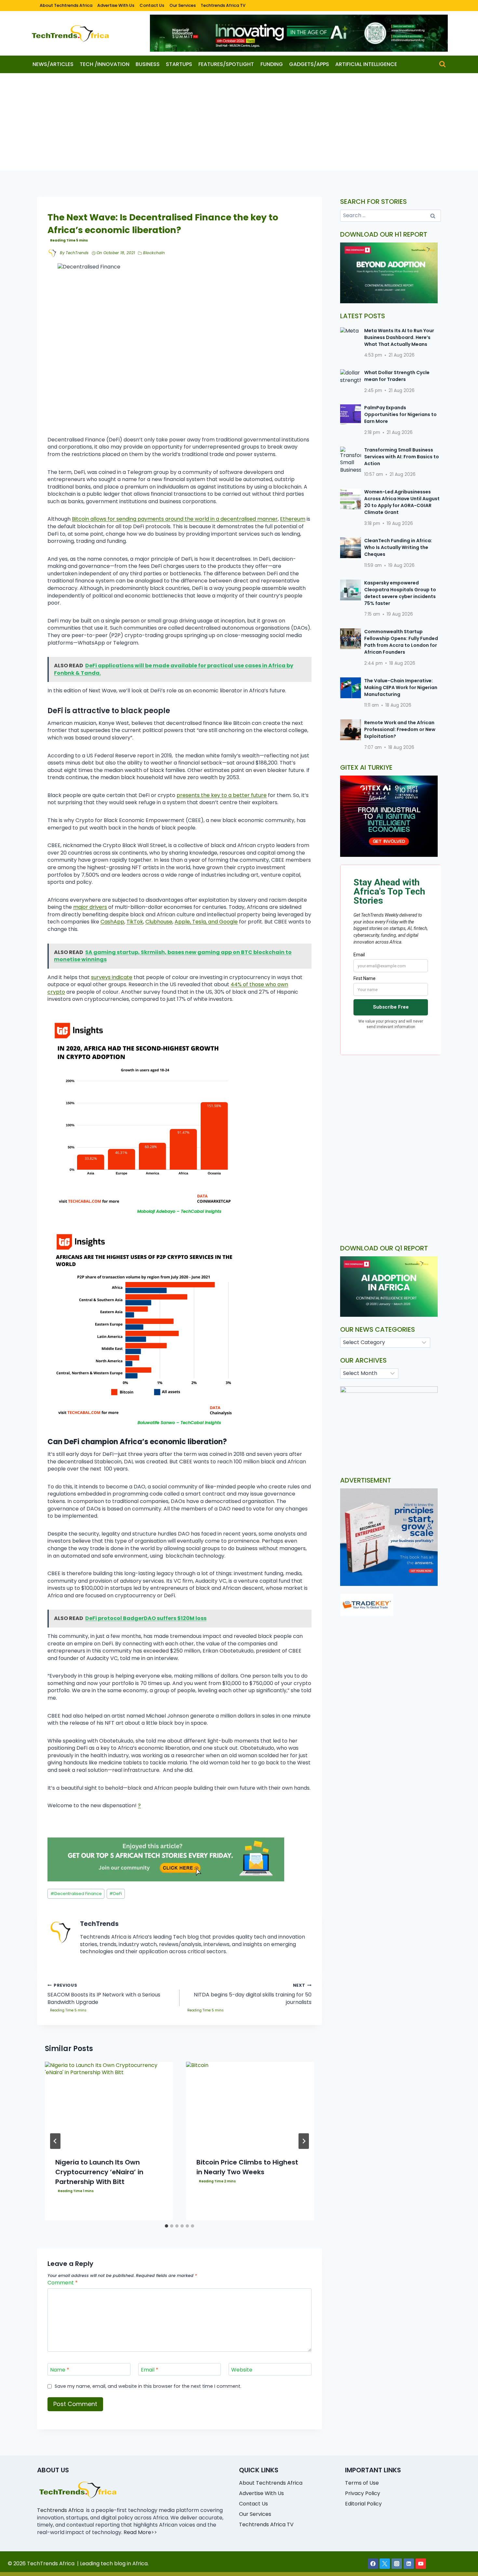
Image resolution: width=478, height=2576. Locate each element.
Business (148, 64)
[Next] (304, 2141)
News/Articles (53, 64)
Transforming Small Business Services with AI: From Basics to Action (402, 457)
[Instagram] (397, 2564)
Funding (272, 64)
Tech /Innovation (105, 64)
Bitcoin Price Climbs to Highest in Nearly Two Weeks (247, 2167)
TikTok (135, 922)
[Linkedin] (409, 2564)
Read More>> (140, 2532)
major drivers (90, 907)
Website (242, 2370)
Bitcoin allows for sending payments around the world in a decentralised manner (175, 519)
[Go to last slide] (55, 2141)
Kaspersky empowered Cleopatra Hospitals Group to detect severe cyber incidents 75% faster (400, 593)
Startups (179, 64)
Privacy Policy (363, 2493)
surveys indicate (112, 977)
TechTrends (77, 253)
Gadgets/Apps (309, 64)
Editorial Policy (363, 2504)
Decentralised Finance (76, 1894)
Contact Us (152, 5)
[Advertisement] (239, 122)
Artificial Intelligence (366, 64)
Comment (63, 2283)
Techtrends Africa (60, 2510)
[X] (385, 2564)
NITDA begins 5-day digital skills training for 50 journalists (253, 1994)
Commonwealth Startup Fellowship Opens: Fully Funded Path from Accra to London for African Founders (401, 642)
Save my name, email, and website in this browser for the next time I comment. (148, 2386)
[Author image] (52, 253)
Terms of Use (362, 2483)
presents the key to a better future (222, 795)
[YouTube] (421, 2564)
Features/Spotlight (226, 64)
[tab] (166, 2226)
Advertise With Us (116, 5)
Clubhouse (159, 922)
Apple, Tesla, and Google (206, 922)
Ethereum (293, 519)
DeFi (116, 1894)
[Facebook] (373, 2564)
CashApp (112, 922)
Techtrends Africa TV (223, 5)
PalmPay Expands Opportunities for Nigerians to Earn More (400, 414)
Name (60, 2370)
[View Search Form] (442, 64)
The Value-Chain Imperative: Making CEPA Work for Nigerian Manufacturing (401, 687)
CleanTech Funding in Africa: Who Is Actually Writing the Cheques (398, 547)
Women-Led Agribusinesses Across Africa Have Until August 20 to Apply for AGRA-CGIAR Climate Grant (402, 502)
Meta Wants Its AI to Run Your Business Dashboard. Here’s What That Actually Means (399, 337)
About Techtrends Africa (66, 5)
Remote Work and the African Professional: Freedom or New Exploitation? (400, 729)
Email (150, 2370)
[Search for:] (391, 215)
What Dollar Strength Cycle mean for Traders (397, 376)
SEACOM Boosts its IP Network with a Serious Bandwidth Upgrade (104, 1994)
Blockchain (154, 253)
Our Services (183, 5)
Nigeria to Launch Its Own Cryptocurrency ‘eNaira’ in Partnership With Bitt (99, 2172)
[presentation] (109, 2105)
